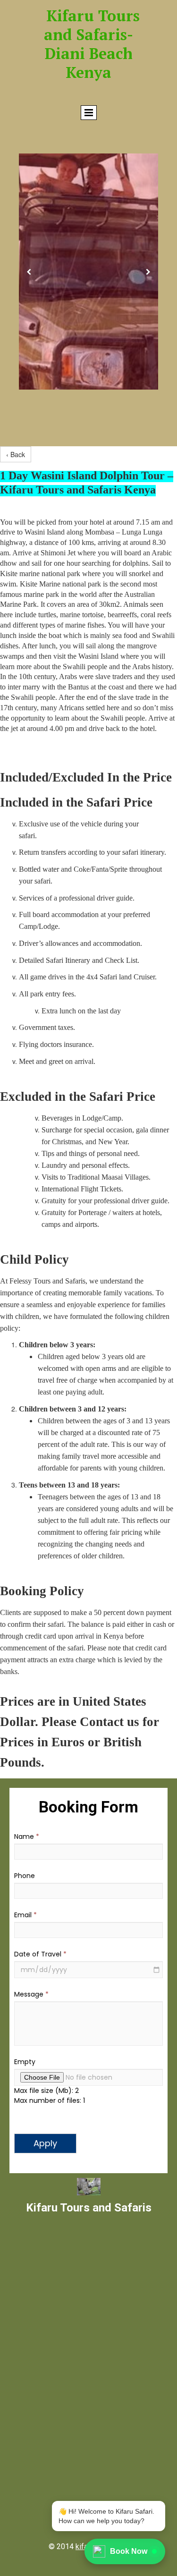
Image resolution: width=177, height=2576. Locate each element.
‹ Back (16, 454)
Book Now (129, 2551)
